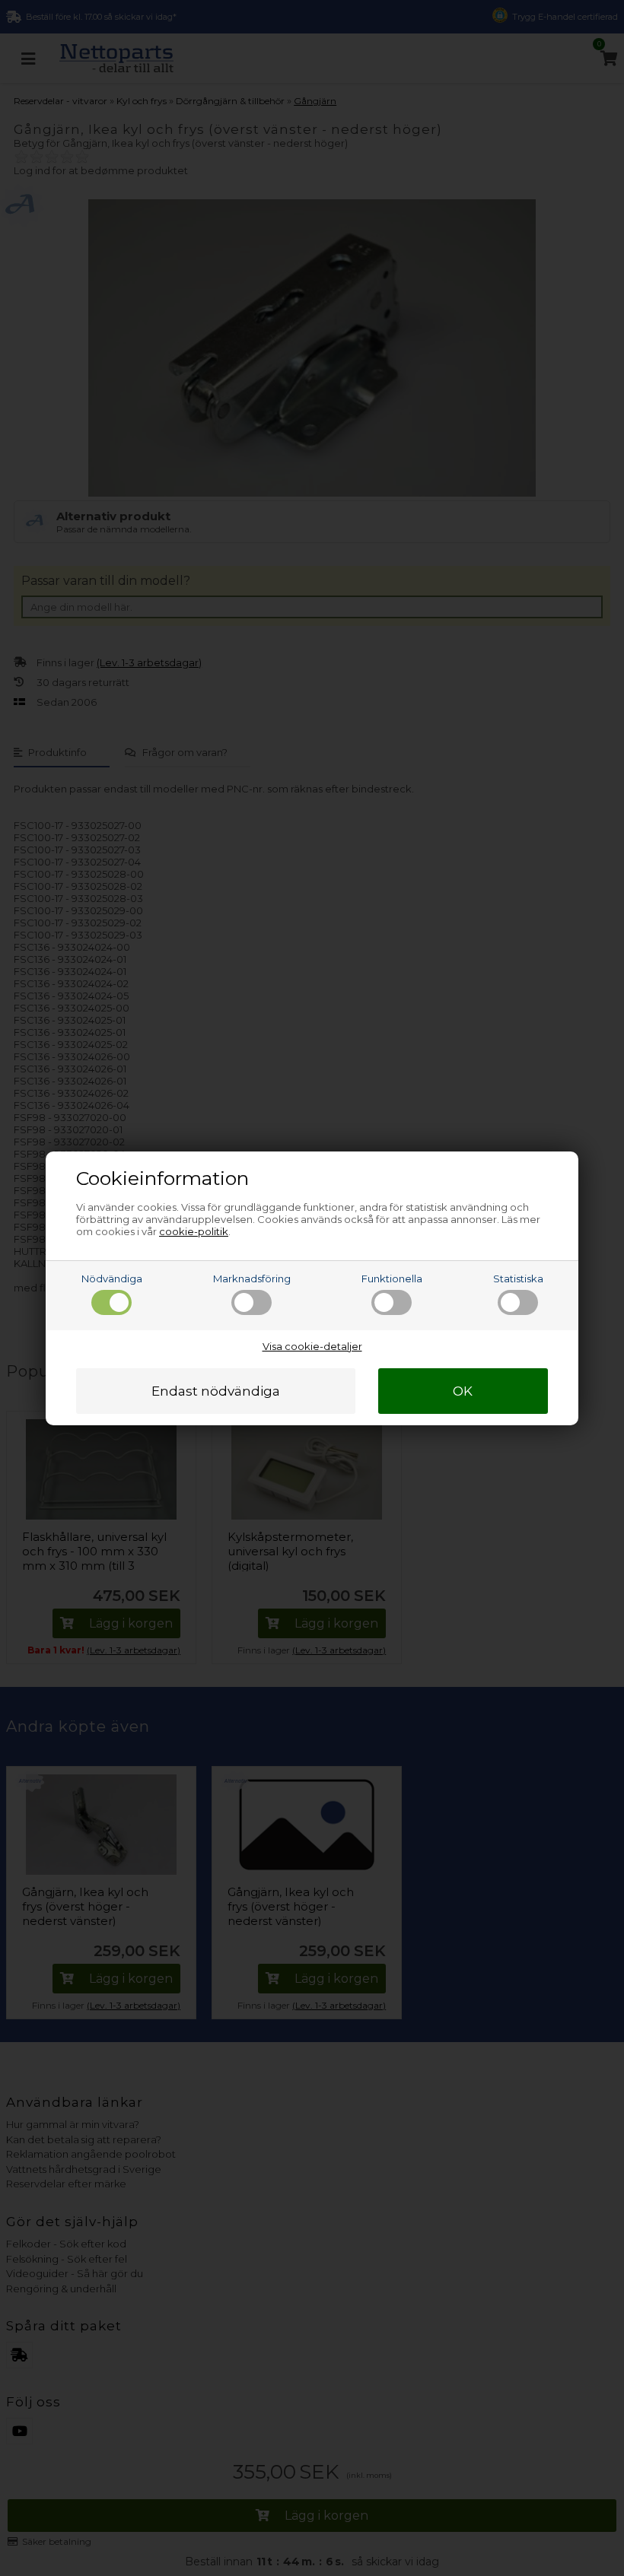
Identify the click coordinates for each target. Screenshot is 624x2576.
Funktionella (392, 1278)
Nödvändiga (112, 1278)
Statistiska (518, 1278)
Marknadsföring (252, 1278)
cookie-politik (194, 1231)
